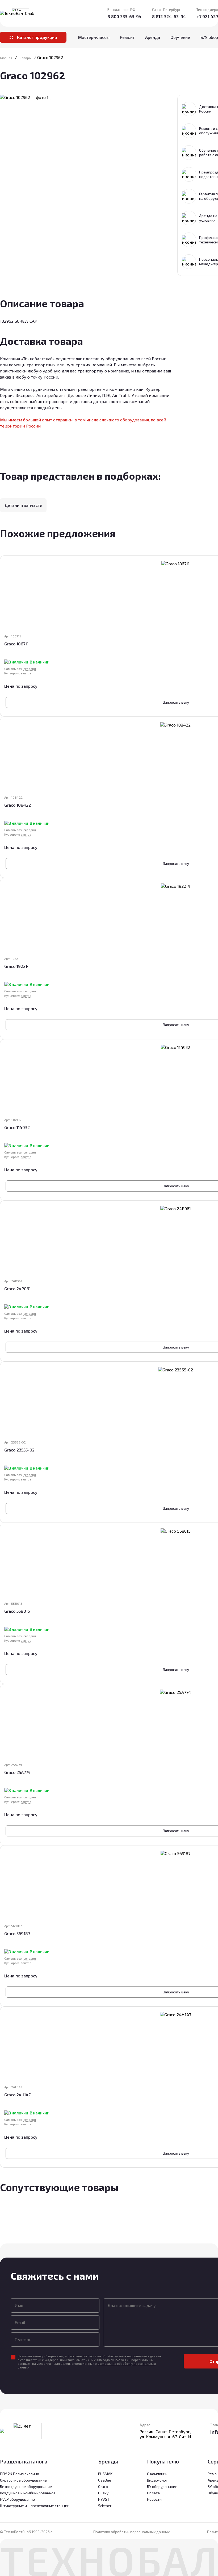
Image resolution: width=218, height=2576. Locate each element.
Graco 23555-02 (19, 1450)
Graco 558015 (17, 1611)
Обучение (180, 37)
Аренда (153, 37)
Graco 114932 (17, 1127)
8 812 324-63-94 (169, 16)
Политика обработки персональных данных (131, 2532)
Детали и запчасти (23, 505)
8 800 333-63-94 (124, 16)
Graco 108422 (18, 805)
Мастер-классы (94, 37)
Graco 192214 (17, 966)
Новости (154, 2499)
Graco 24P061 (17, 1289)
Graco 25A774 (17, 1772)
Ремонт (127, 37)
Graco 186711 (16, 644)
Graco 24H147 (17, 2095)
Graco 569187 (17, 1933)
